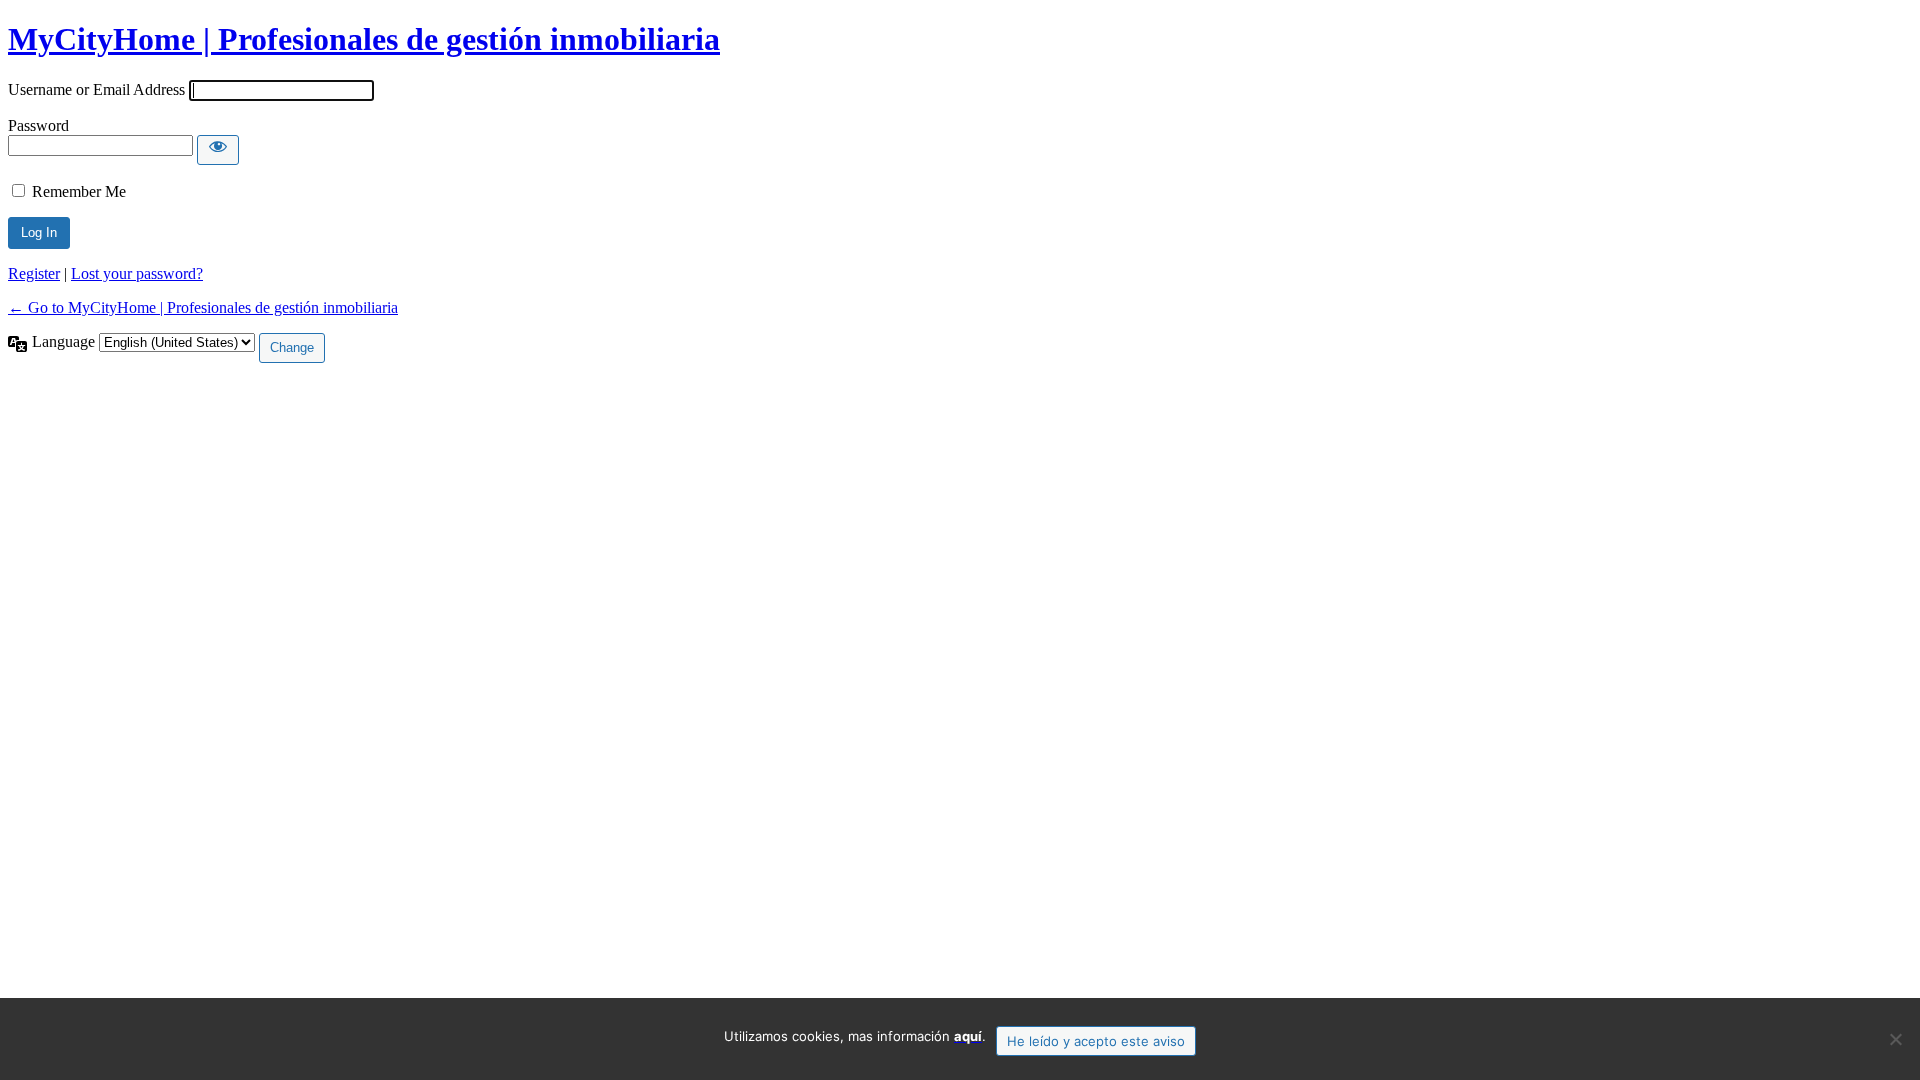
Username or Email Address (96, 89)
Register (34, 273)
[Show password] (218, 150)
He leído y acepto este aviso (1096, 1041)
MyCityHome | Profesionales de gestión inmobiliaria (364, 39)
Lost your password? (137, 273)
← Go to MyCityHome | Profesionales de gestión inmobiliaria (203, 307)
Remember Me (79, 191)
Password (38, 125)
